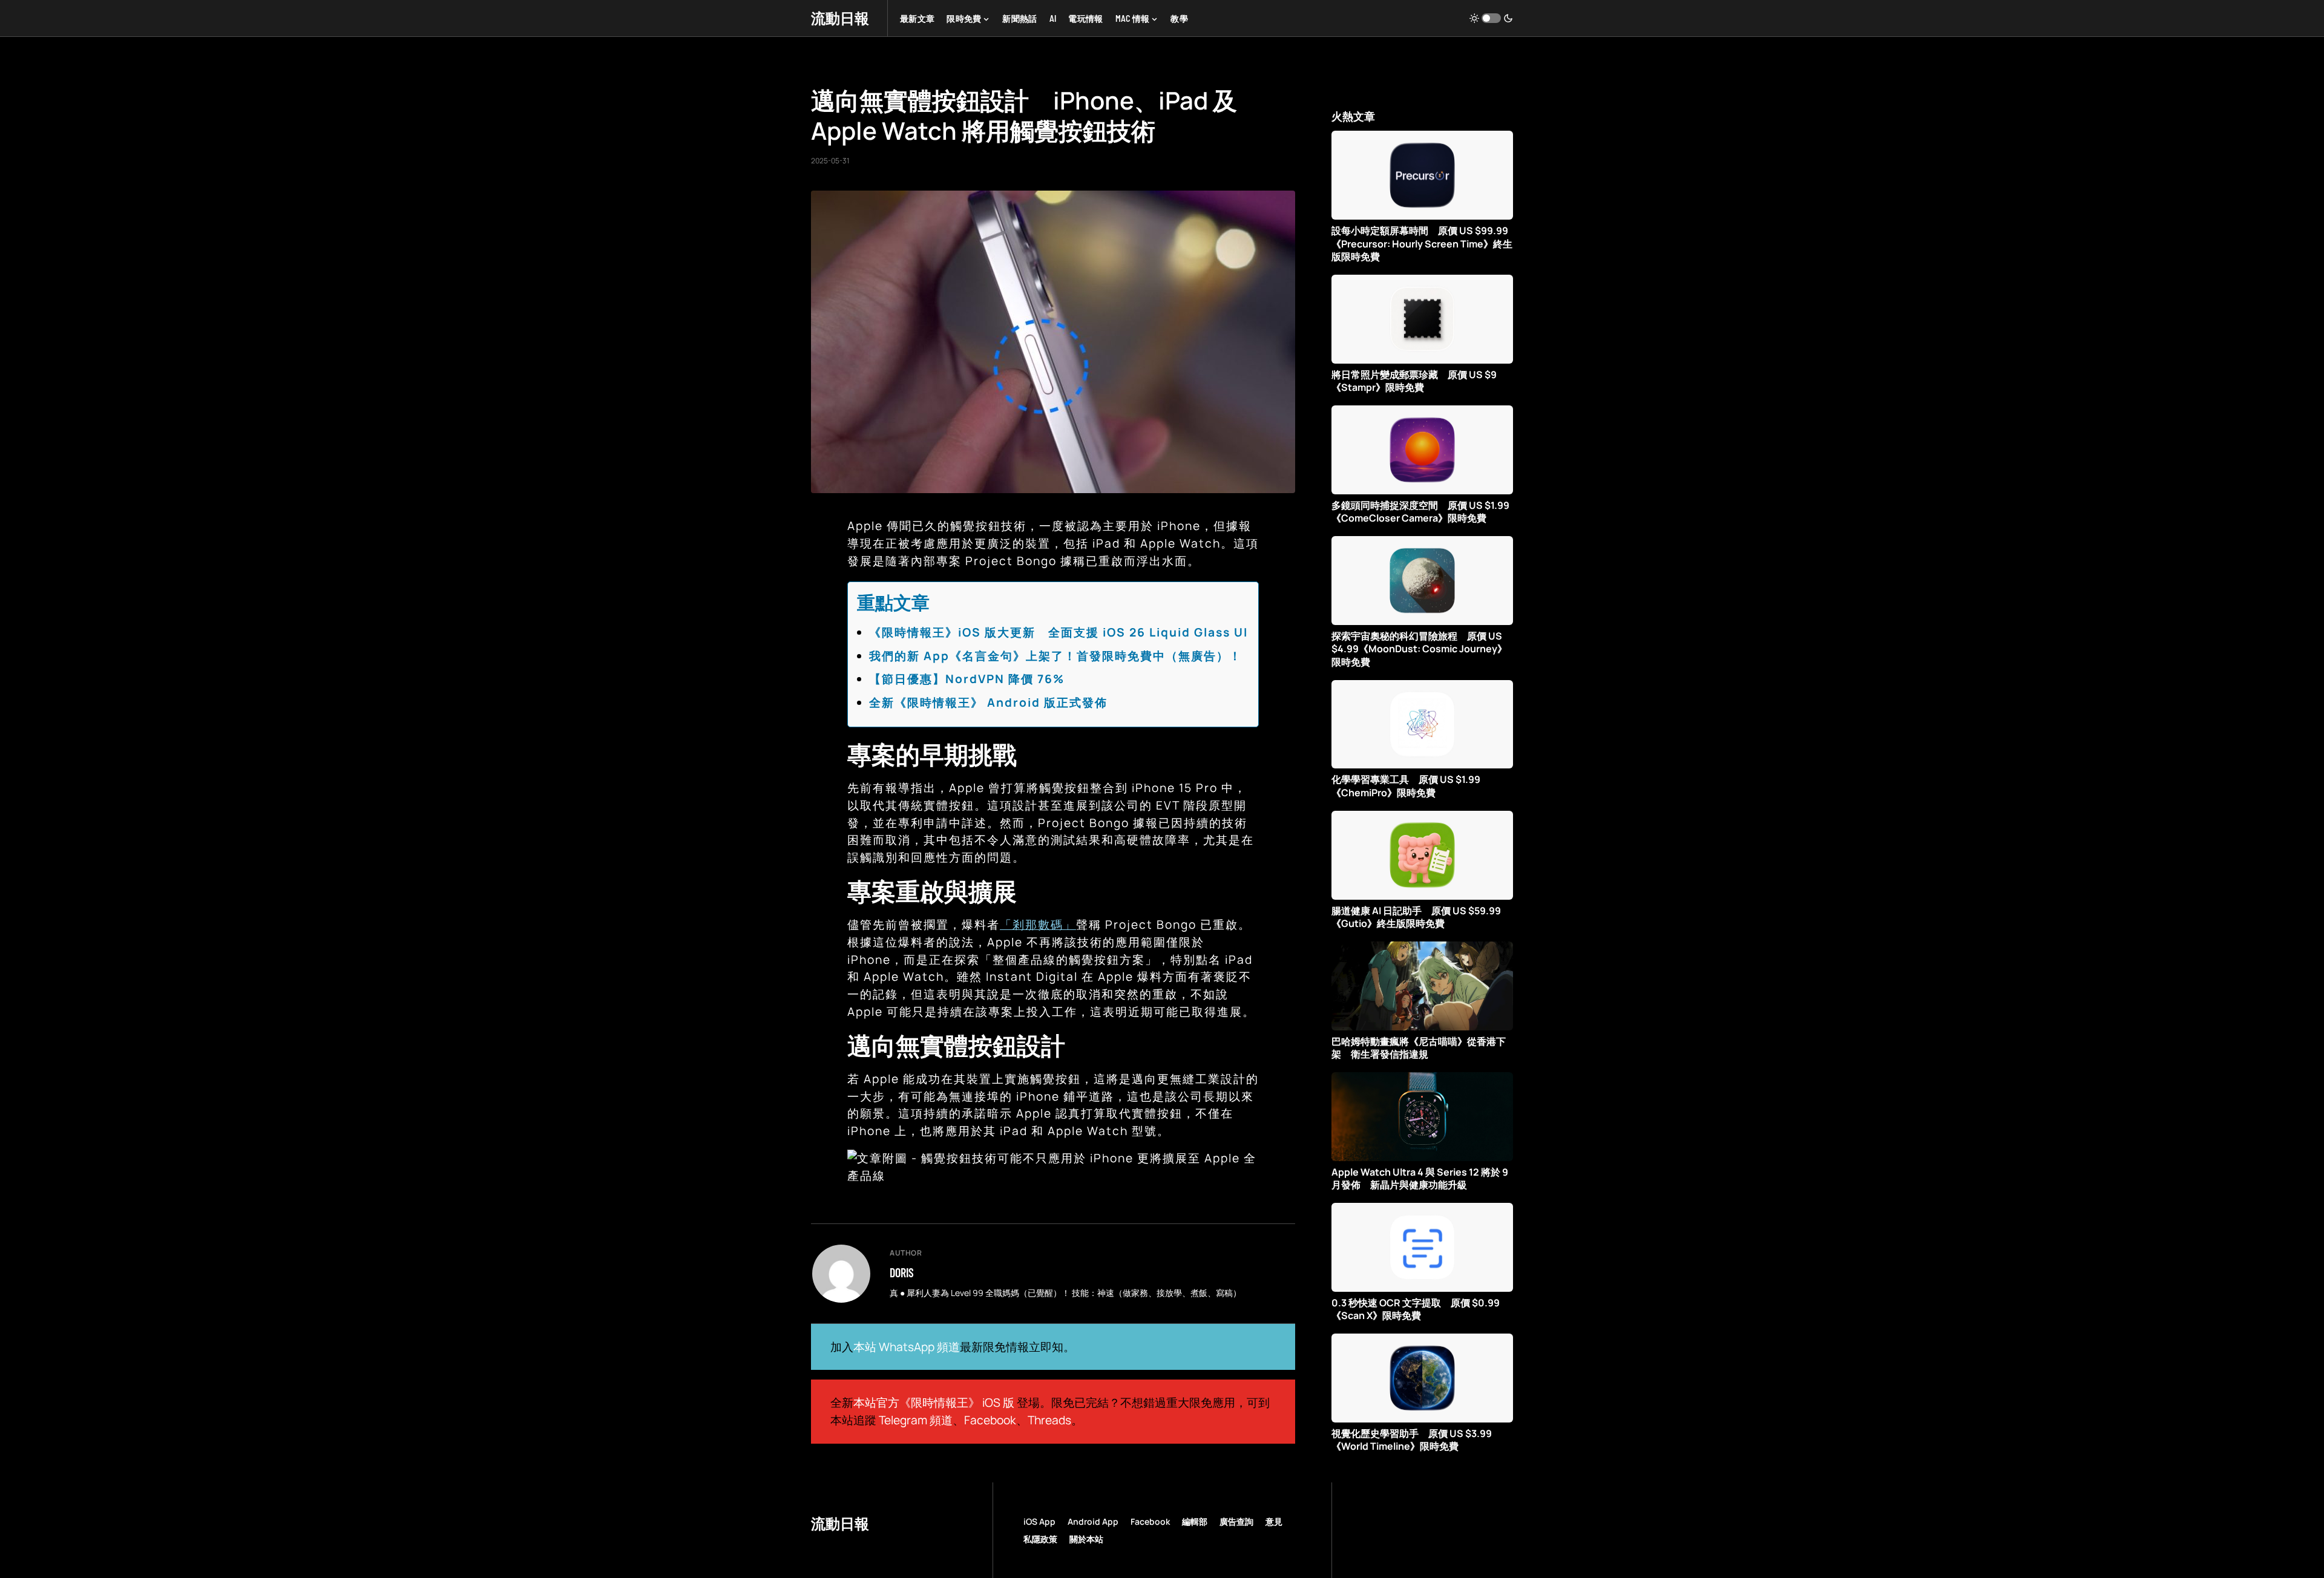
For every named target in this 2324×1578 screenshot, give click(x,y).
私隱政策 (1040, 1539)
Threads (1049, 1420)
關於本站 (1086, 1539)
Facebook (990, 1420)
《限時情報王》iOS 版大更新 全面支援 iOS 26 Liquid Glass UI (1059, 632)
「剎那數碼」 (1038, 925)
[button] (1491, 18)
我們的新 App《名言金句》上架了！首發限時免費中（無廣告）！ (1055, 656)
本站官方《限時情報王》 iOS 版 (934, 1403)
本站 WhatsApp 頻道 (907, 1347)
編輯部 (1195, 1521)
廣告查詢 (1236, 1521)
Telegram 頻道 (916, 1420)
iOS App (1039, 1521)
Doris (902, 1272)
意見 (1274, 1521)
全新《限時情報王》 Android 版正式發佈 (988, 702)
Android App (1093, 1521)
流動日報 (840, 18)
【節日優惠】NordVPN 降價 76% (967, 679)
